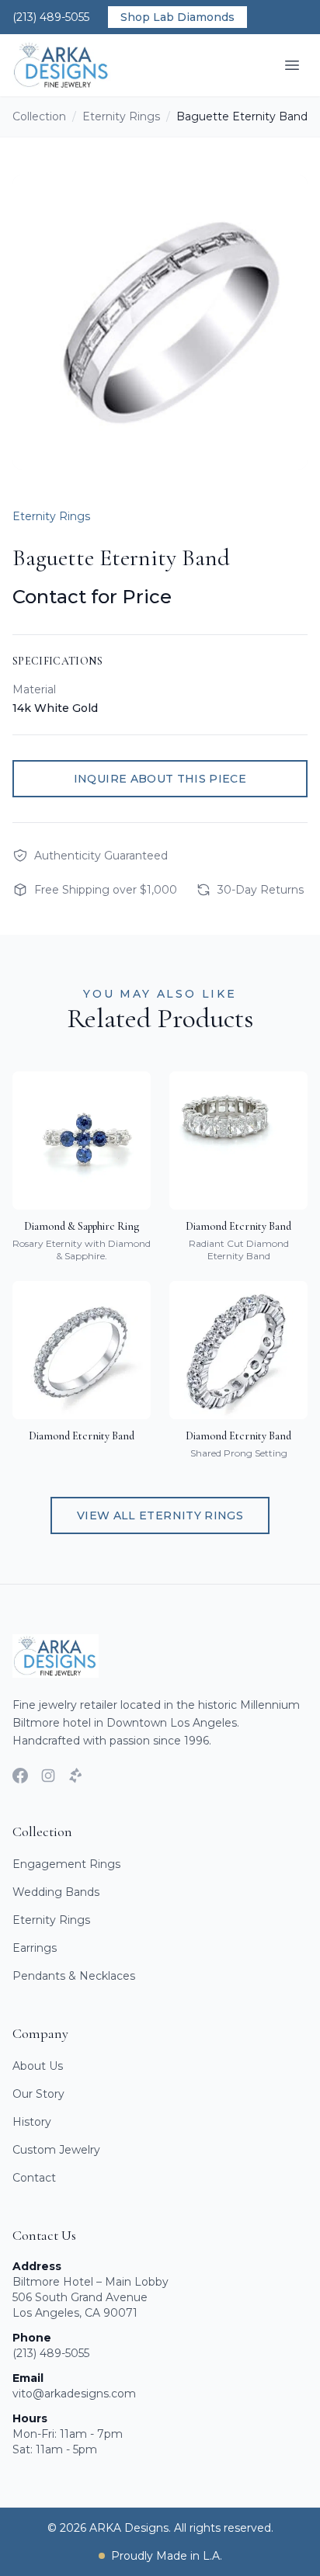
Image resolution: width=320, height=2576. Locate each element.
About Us (38, 2066)
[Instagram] (48, 1776)
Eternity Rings (121, 116)
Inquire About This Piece (160, 779)
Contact (34, 2178)
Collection (39, 116)
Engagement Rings (66, 1864)
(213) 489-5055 (51, 17)
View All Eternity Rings (160, 1515)
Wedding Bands (56, 1892)
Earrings (35, 1948)
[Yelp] (76, 1776)
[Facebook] (20, 1776)
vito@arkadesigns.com (74, 2394)
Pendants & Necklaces (74, 1976)
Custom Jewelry (56, 2150)
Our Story (38, 2094)
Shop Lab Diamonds (177, 17)
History (32, 2122)
